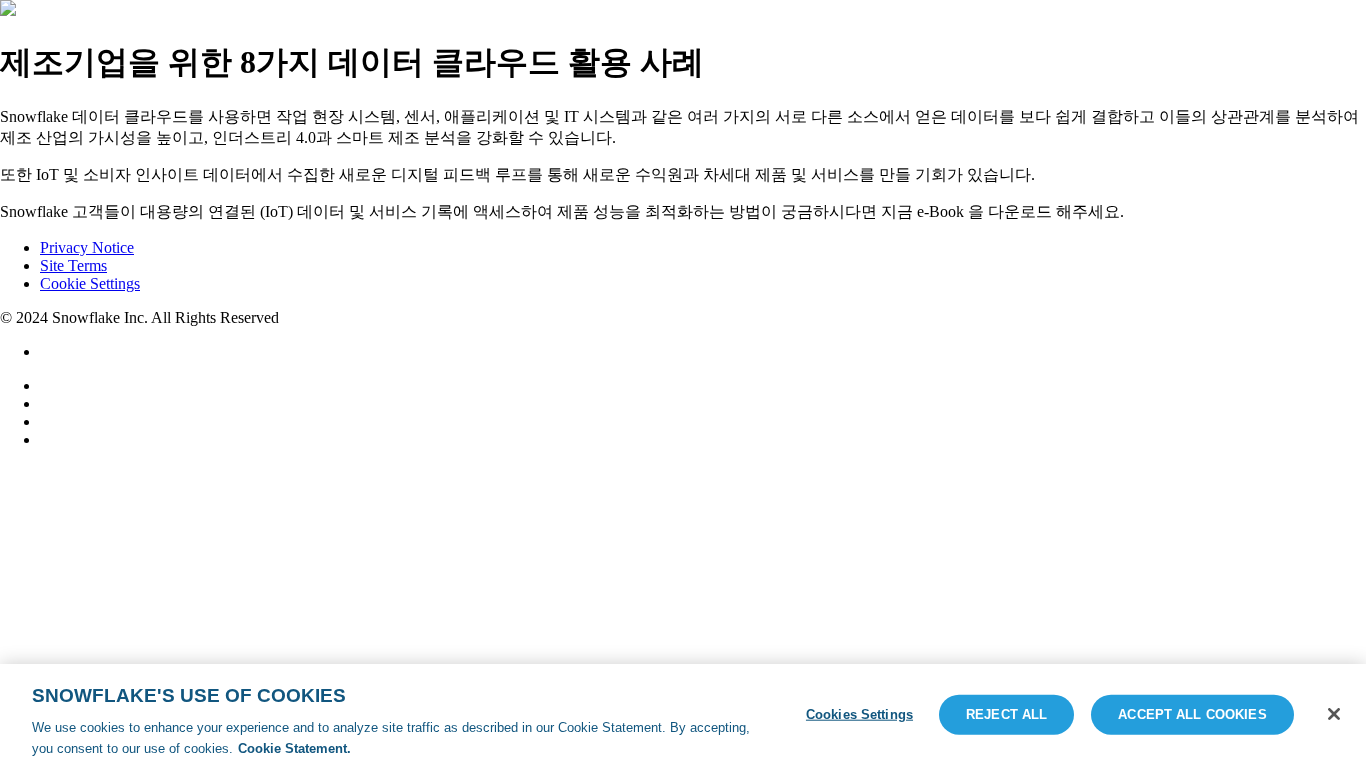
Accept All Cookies (1192, 714)
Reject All (1006, 714)
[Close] (1334, 714)
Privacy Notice (87, 247)
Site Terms (73, 265)
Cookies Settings (859, 714)
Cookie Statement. (294, 747)
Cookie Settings (90, 283)
